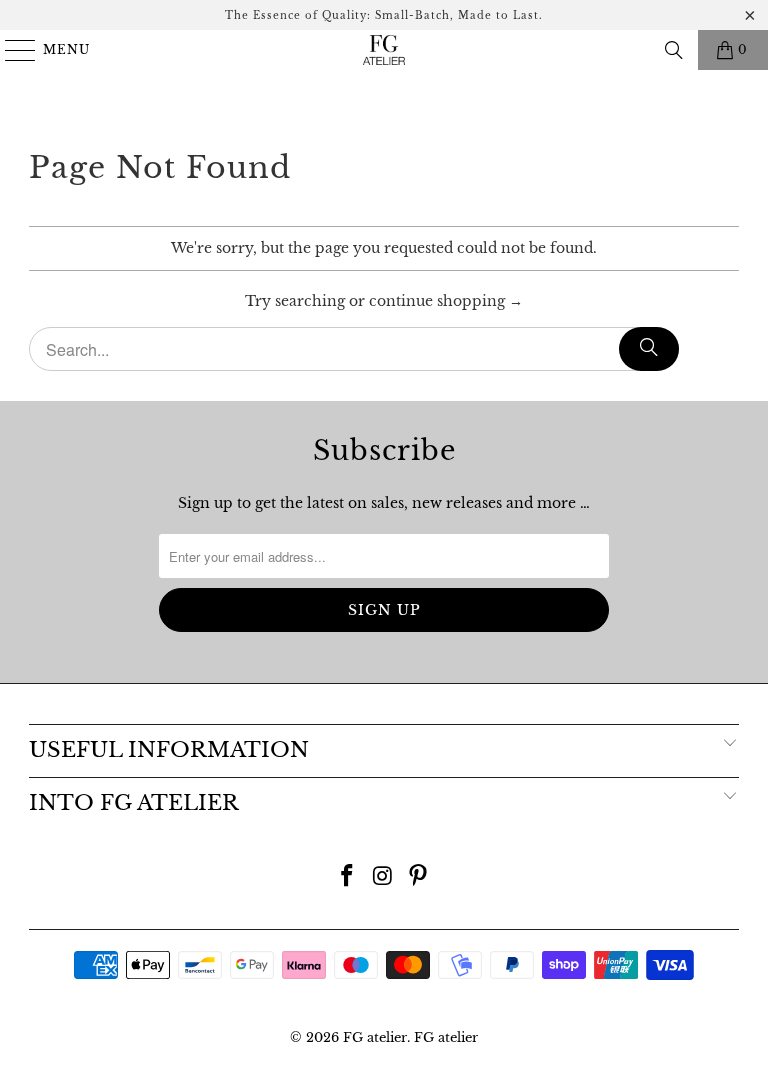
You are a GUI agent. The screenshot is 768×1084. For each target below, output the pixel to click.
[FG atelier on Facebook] (347, 877)
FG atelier (375, 1037)
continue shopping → (446, 301)
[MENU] (11, 50)
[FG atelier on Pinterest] (419, 877)
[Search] (674, 50)
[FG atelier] (384, 50)
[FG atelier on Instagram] (383, 877)
